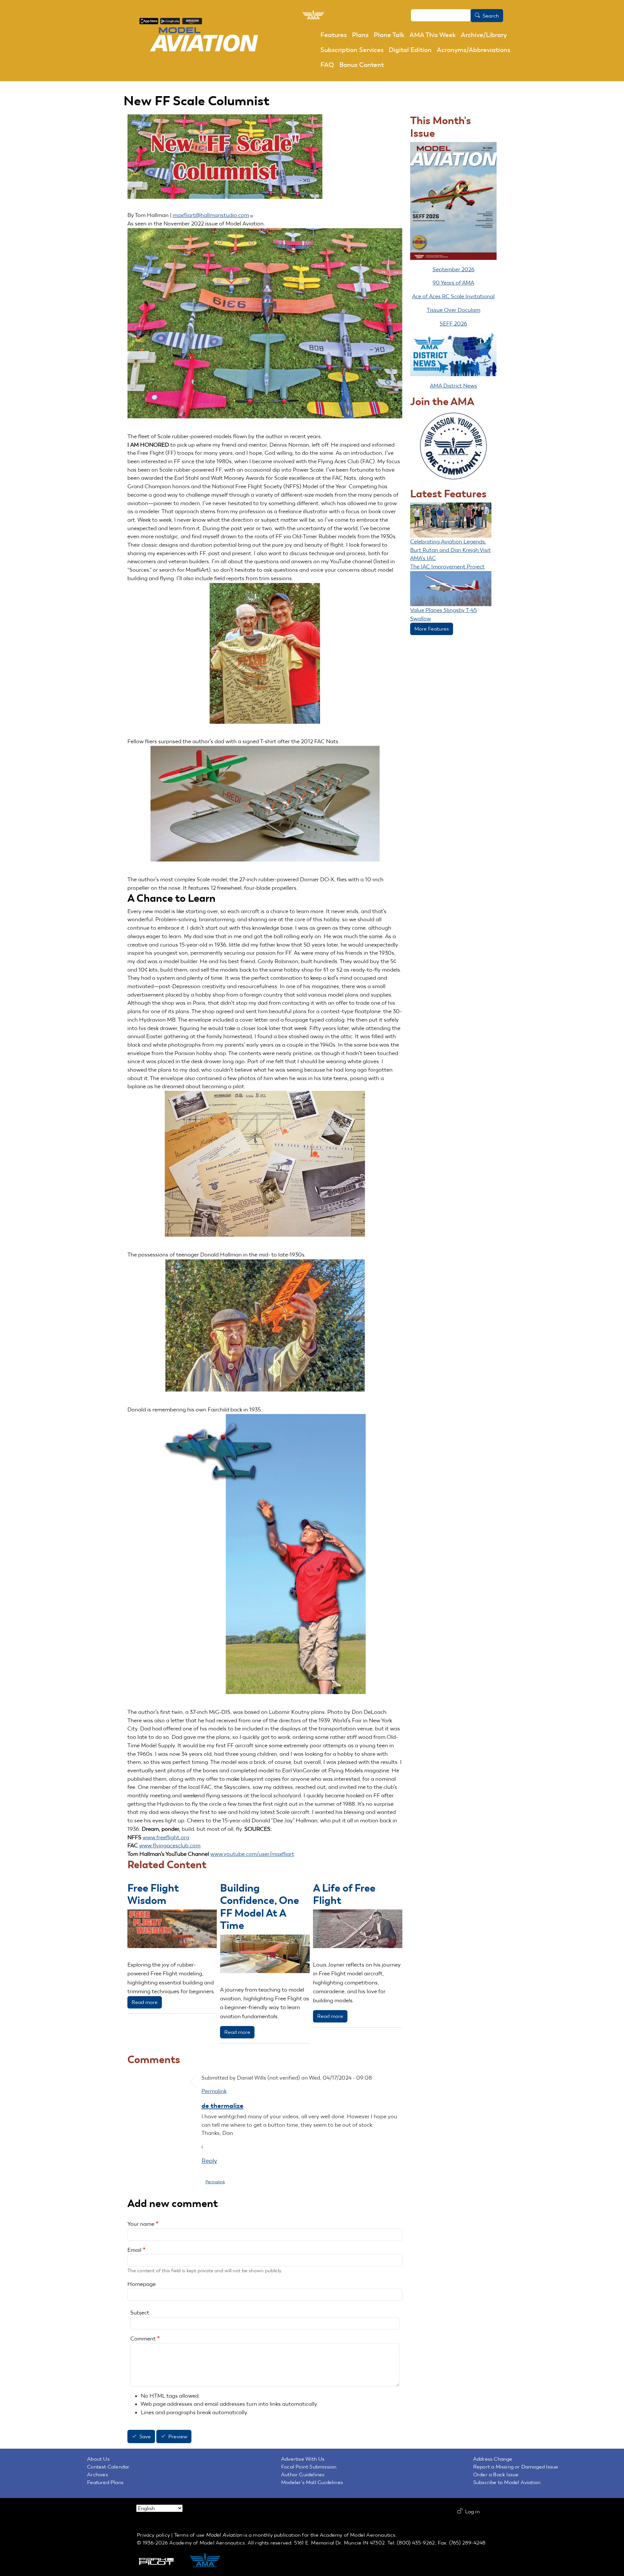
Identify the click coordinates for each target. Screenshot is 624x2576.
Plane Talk (389, 35)
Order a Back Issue (496, 2474)
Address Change (493, 2459)
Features (334, 35)
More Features (432, 629)
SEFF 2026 (453, 324)
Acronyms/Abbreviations (474, 50)
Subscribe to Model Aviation (507, 2482)
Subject (140, 2313)
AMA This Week (433, 35)
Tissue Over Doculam (454, 310)
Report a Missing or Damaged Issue (516, 2467)
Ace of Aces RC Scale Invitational (453, 296)
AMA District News (454, 386)
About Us (98, 2459)
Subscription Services (352, 50)
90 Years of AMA (453, 283)
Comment (143, 2339)
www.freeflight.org (166, 1837)
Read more (145, 2002)
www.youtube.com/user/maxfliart (252, 1854)
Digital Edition (410, 50)
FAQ (327, 65)
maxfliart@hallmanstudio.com (211, 215)
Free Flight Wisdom (153, 1894)
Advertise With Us (303, 2459)
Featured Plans (105, 2482)
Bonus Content (362, 65)
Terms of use (189, 2535)
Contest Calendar (108, 2467)
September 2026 (454, 269)
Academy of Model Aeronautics (358, 2535)
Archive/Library (484, 35)
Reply (209, 2161)
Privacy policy (153, 2535)
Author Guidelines (303, 2474)
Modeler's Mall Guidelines (312, 2482)
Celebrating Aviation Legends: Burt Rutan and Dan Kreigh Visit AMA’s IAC (450, 550)
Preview (178, 2437)
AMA (212, 2561)
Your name (141, 2224)
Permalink (214, 2091)
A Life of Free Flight (344, 1894)
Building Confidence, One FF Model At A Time (260, 1906)
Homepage (142, 2284)
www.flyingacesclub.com (170, 1845)
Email (134, 2250)
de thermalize (222, 2106)
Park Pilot (162, 2561)
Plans (360, 35)
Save (145, 2437)
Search (491, 16)
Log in (472, 2512)
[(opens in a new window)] (149, 21)
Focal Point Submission (309, 2467)
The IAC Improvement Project (447, 567)
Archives (97, 2474)
